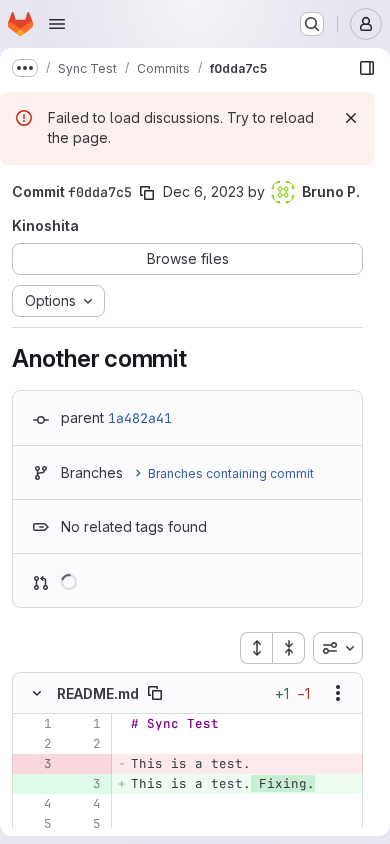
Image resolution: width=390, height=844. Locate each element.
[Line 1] (35, 724)
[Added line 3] (84, 784)
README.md (98, 693)
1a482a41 (140, 418)
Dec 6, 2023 (203, 191)
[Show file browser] (367, 68)
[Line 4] (35, 804)
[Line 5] (35, 824)
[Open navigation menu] (57, 24)
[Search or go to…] (312, 24)
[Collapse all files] (289, 648)
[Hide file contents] (37, 693)
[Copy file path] (155, 693)
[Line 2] (35, 744)
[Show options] (338, 693)
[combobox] (338, 648)
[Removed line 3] (35, 764)
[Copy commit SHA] (147, 193)
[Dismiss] (351, 118)
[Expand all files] (256, 648)
